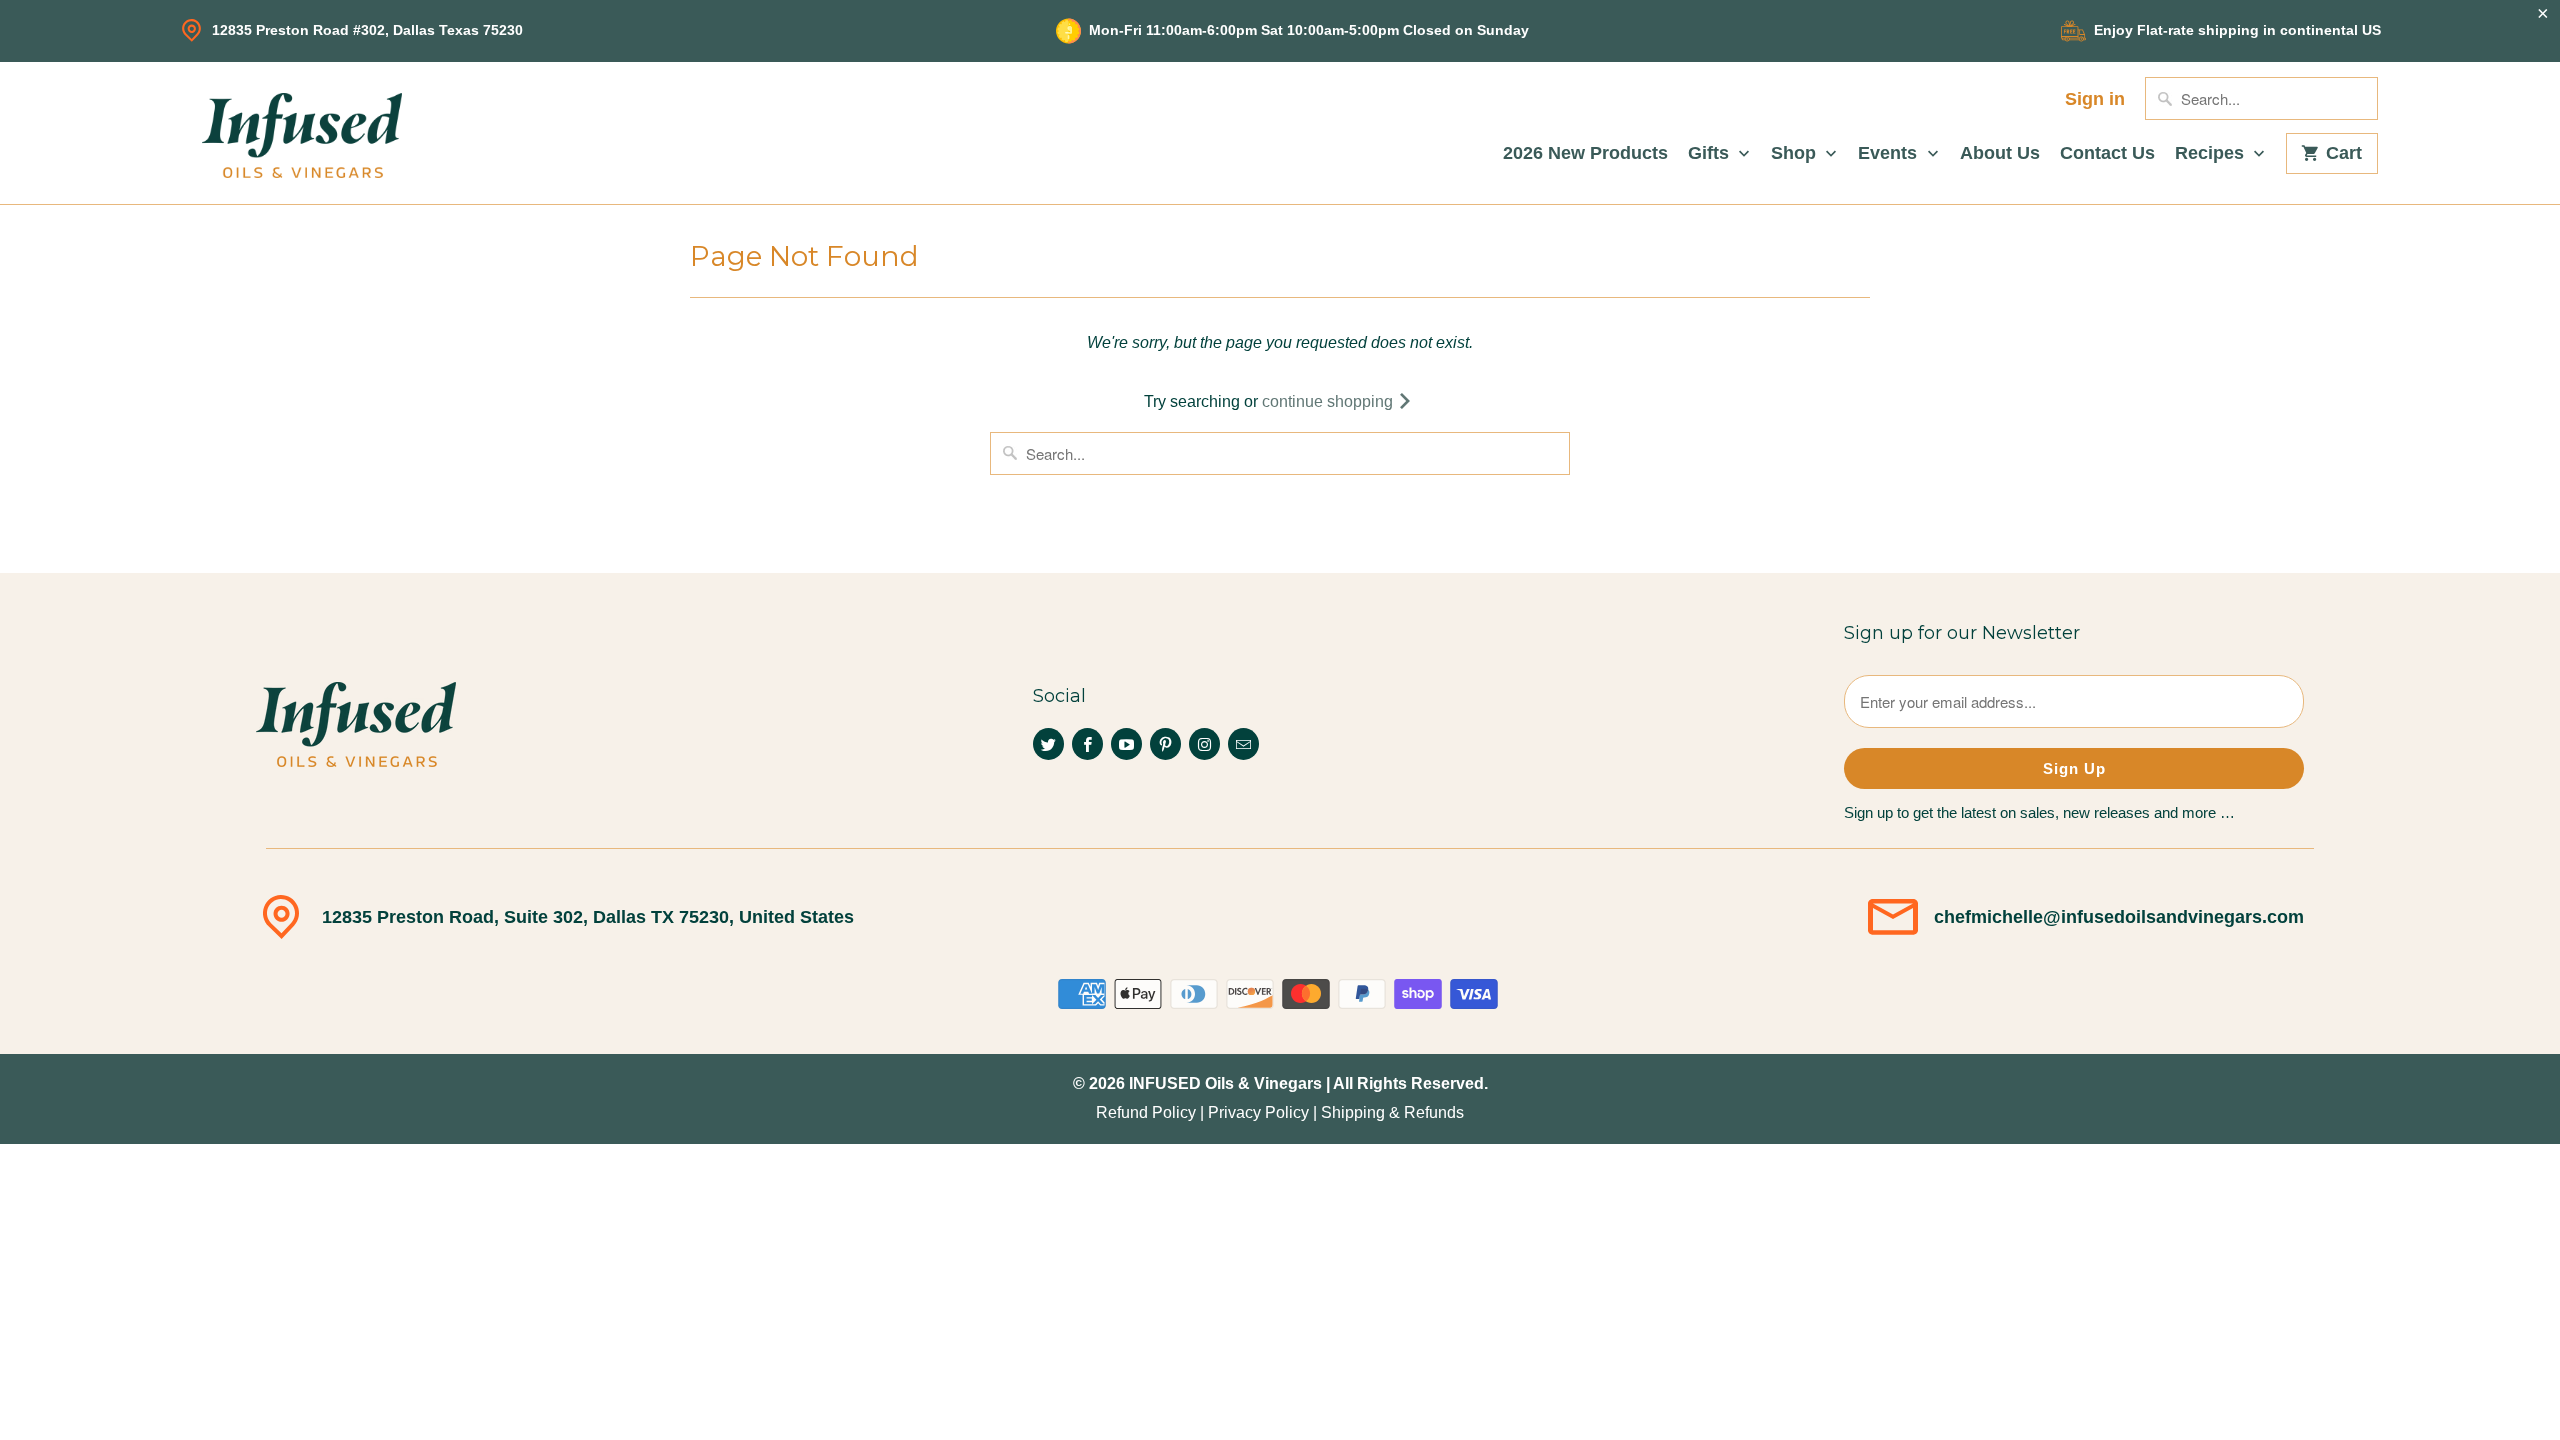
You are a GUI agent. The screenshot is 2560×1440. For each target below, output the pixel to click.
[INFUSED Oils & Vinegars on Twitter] (1048, 744)
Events (1890, 153)
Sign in (2095, 99)
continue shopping (1329, 401)
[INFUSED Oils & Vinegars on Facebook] (1087, 744)
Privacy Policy (1258, 1112)
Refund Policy (1146, 1112)
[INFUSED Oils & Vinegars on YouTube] (1126, 744)
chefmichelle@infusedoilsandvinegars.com (2119, 917)
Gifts (1711, 153)
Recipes (2212, 153)
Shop (1796, 153)
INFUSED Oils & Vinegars (1225, 1083)
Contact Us (2107, 153)
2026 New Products (1585, 153)
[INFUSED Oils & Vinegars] (302, 133)
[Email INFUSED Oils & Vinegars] (1243, 744)
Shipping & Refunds (1392, 1112)
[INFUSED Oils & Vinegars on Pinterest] (1165, 744)
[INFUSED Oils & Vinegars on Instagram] (1204, 744)
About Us (2000, 153)
